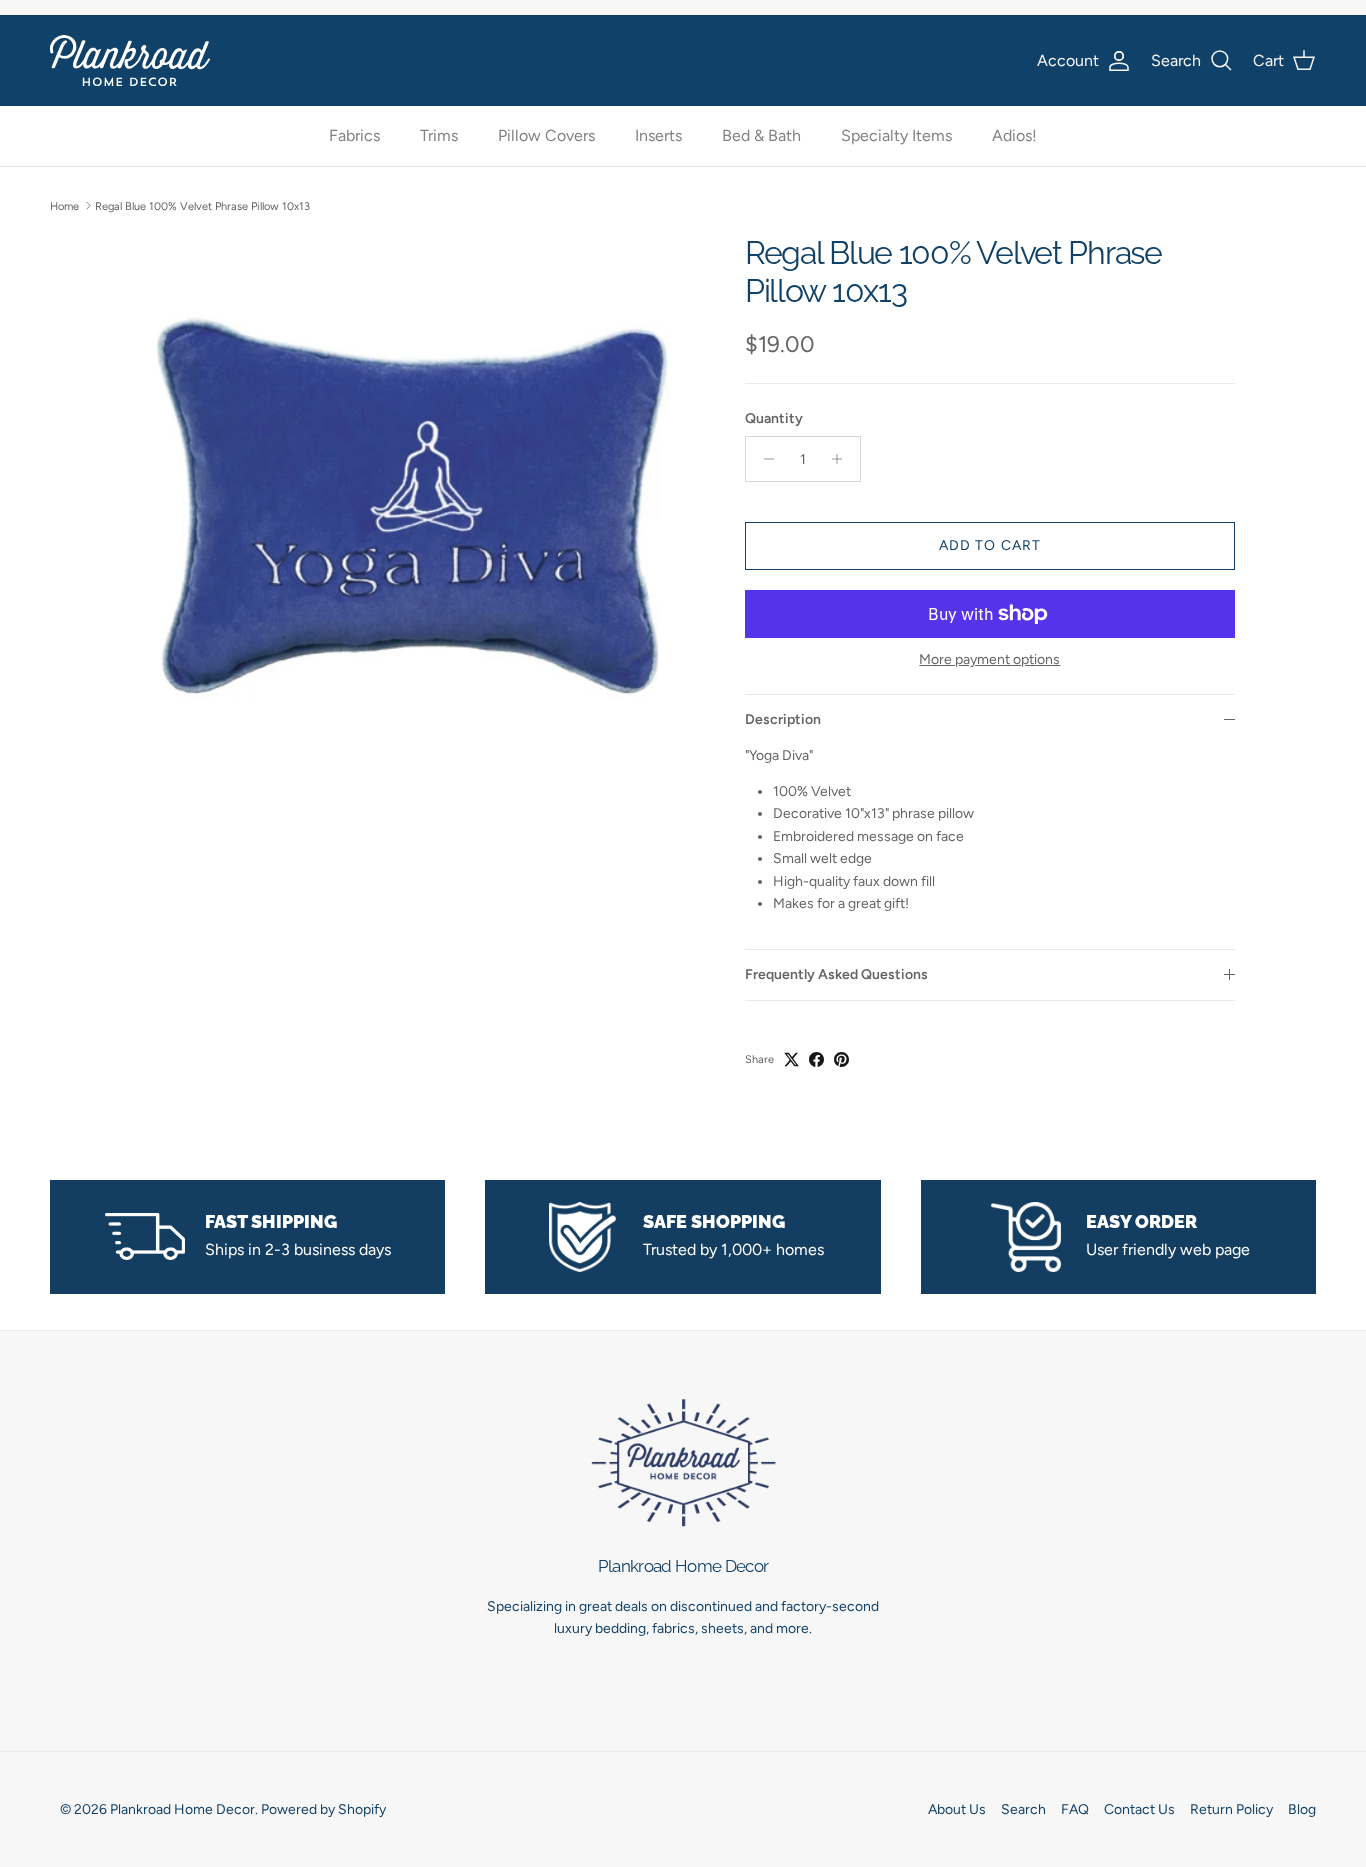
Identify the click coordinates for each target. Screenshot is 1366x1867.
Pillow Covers (546, 136)
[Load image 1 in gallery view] (416, 519)
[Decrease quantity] (763, 459)
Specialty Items (896, 136)
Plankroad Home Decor (182, 1809)
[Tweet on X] (791, 1059)
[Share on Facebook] (816, 1059)
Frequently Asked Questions (836, 974)
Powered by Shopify (323, 1809)
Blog (1302, 1809)
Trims (439, 136)
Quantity (774, 418)
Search (1023, 1809)
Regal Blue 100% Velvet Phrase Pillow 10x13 (202, 205)
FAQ (1075, 1809)
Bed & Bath (761, 136)
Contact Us (1139, 1809)
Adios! (1014, 136)
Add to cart (990, 545)
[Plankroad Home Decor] (130, 60)
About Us (957, 1809)
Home (64, 205)
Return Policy (1231, 1809)
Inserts (658, 136)
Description (783, 719)
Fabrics (354, 136)
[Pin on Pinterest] (841, 1059)
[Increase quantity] (842, 459)
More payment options (989, 660)
